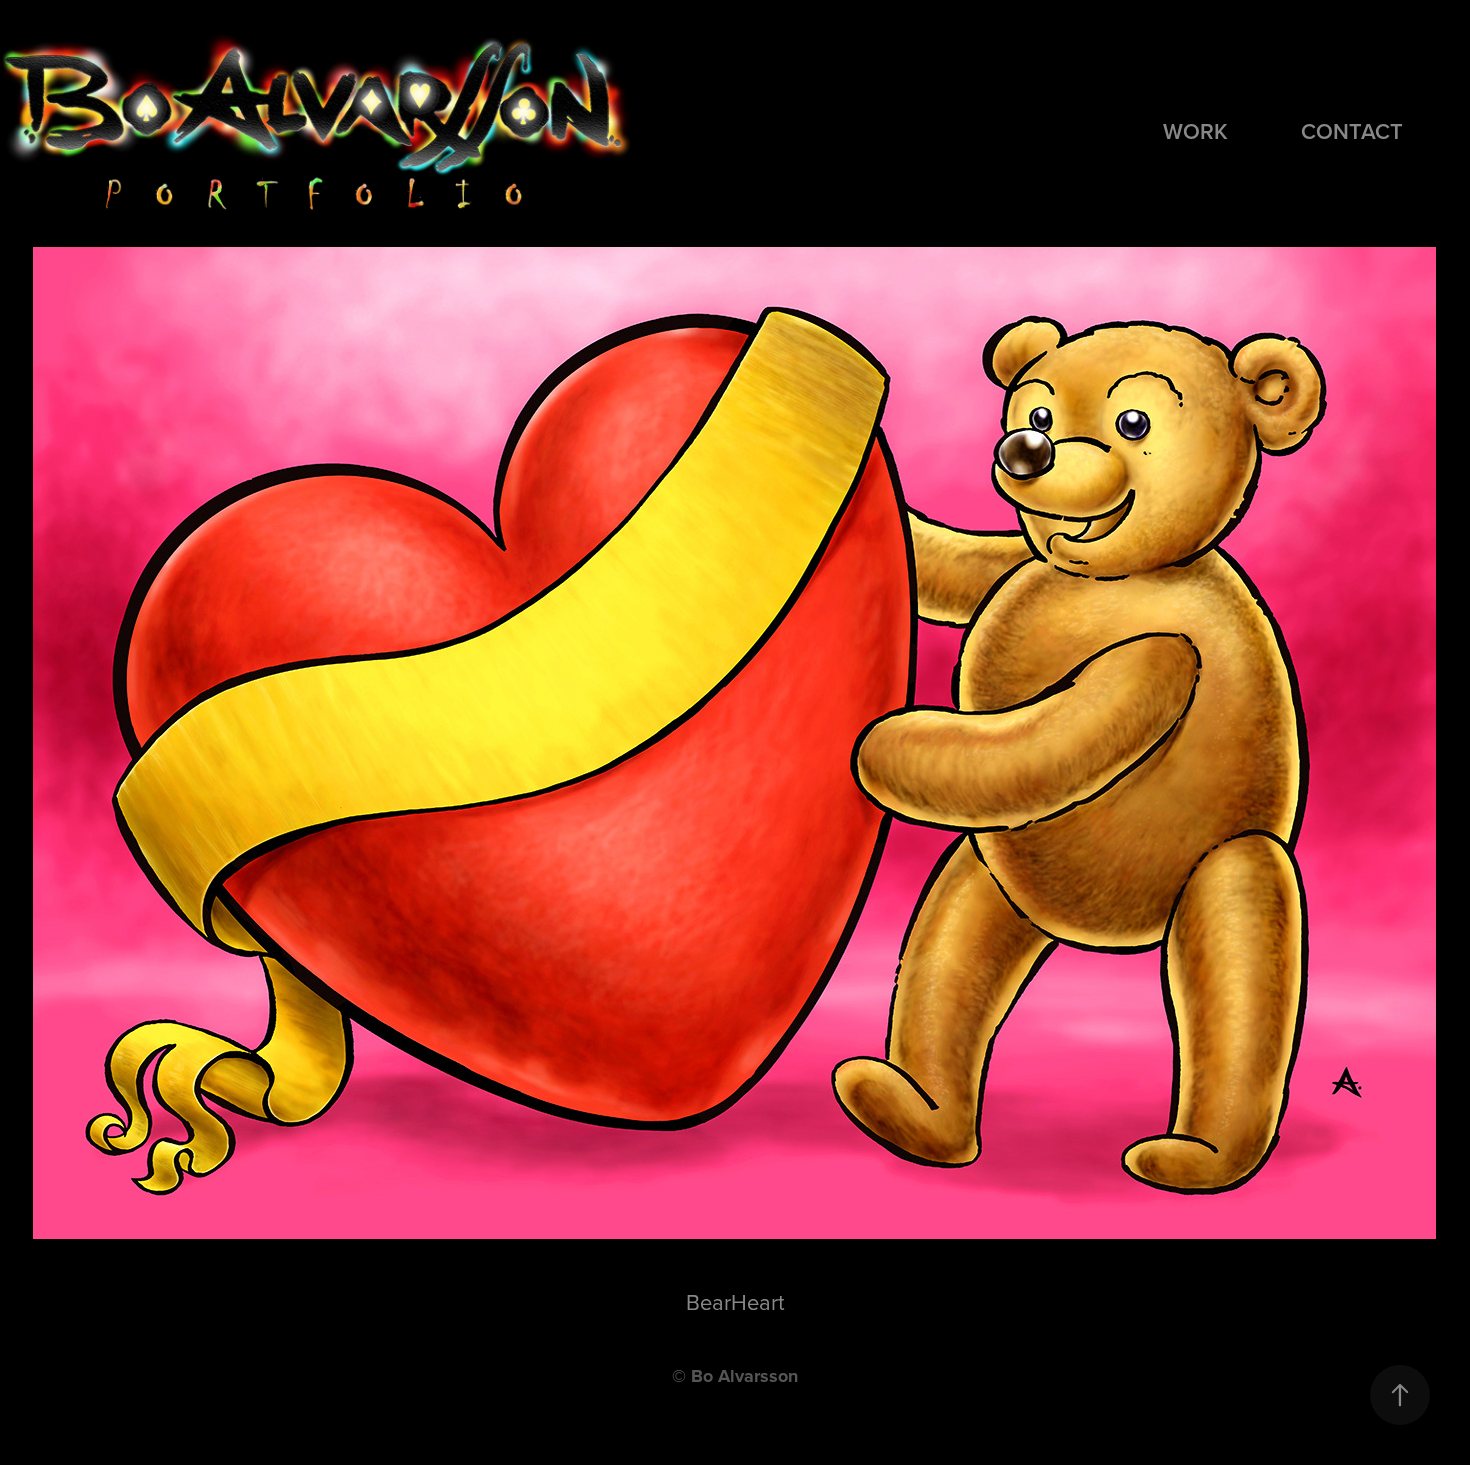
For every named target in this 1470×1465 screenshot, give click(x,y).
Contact (1352, 131)
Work (1195, 131)
